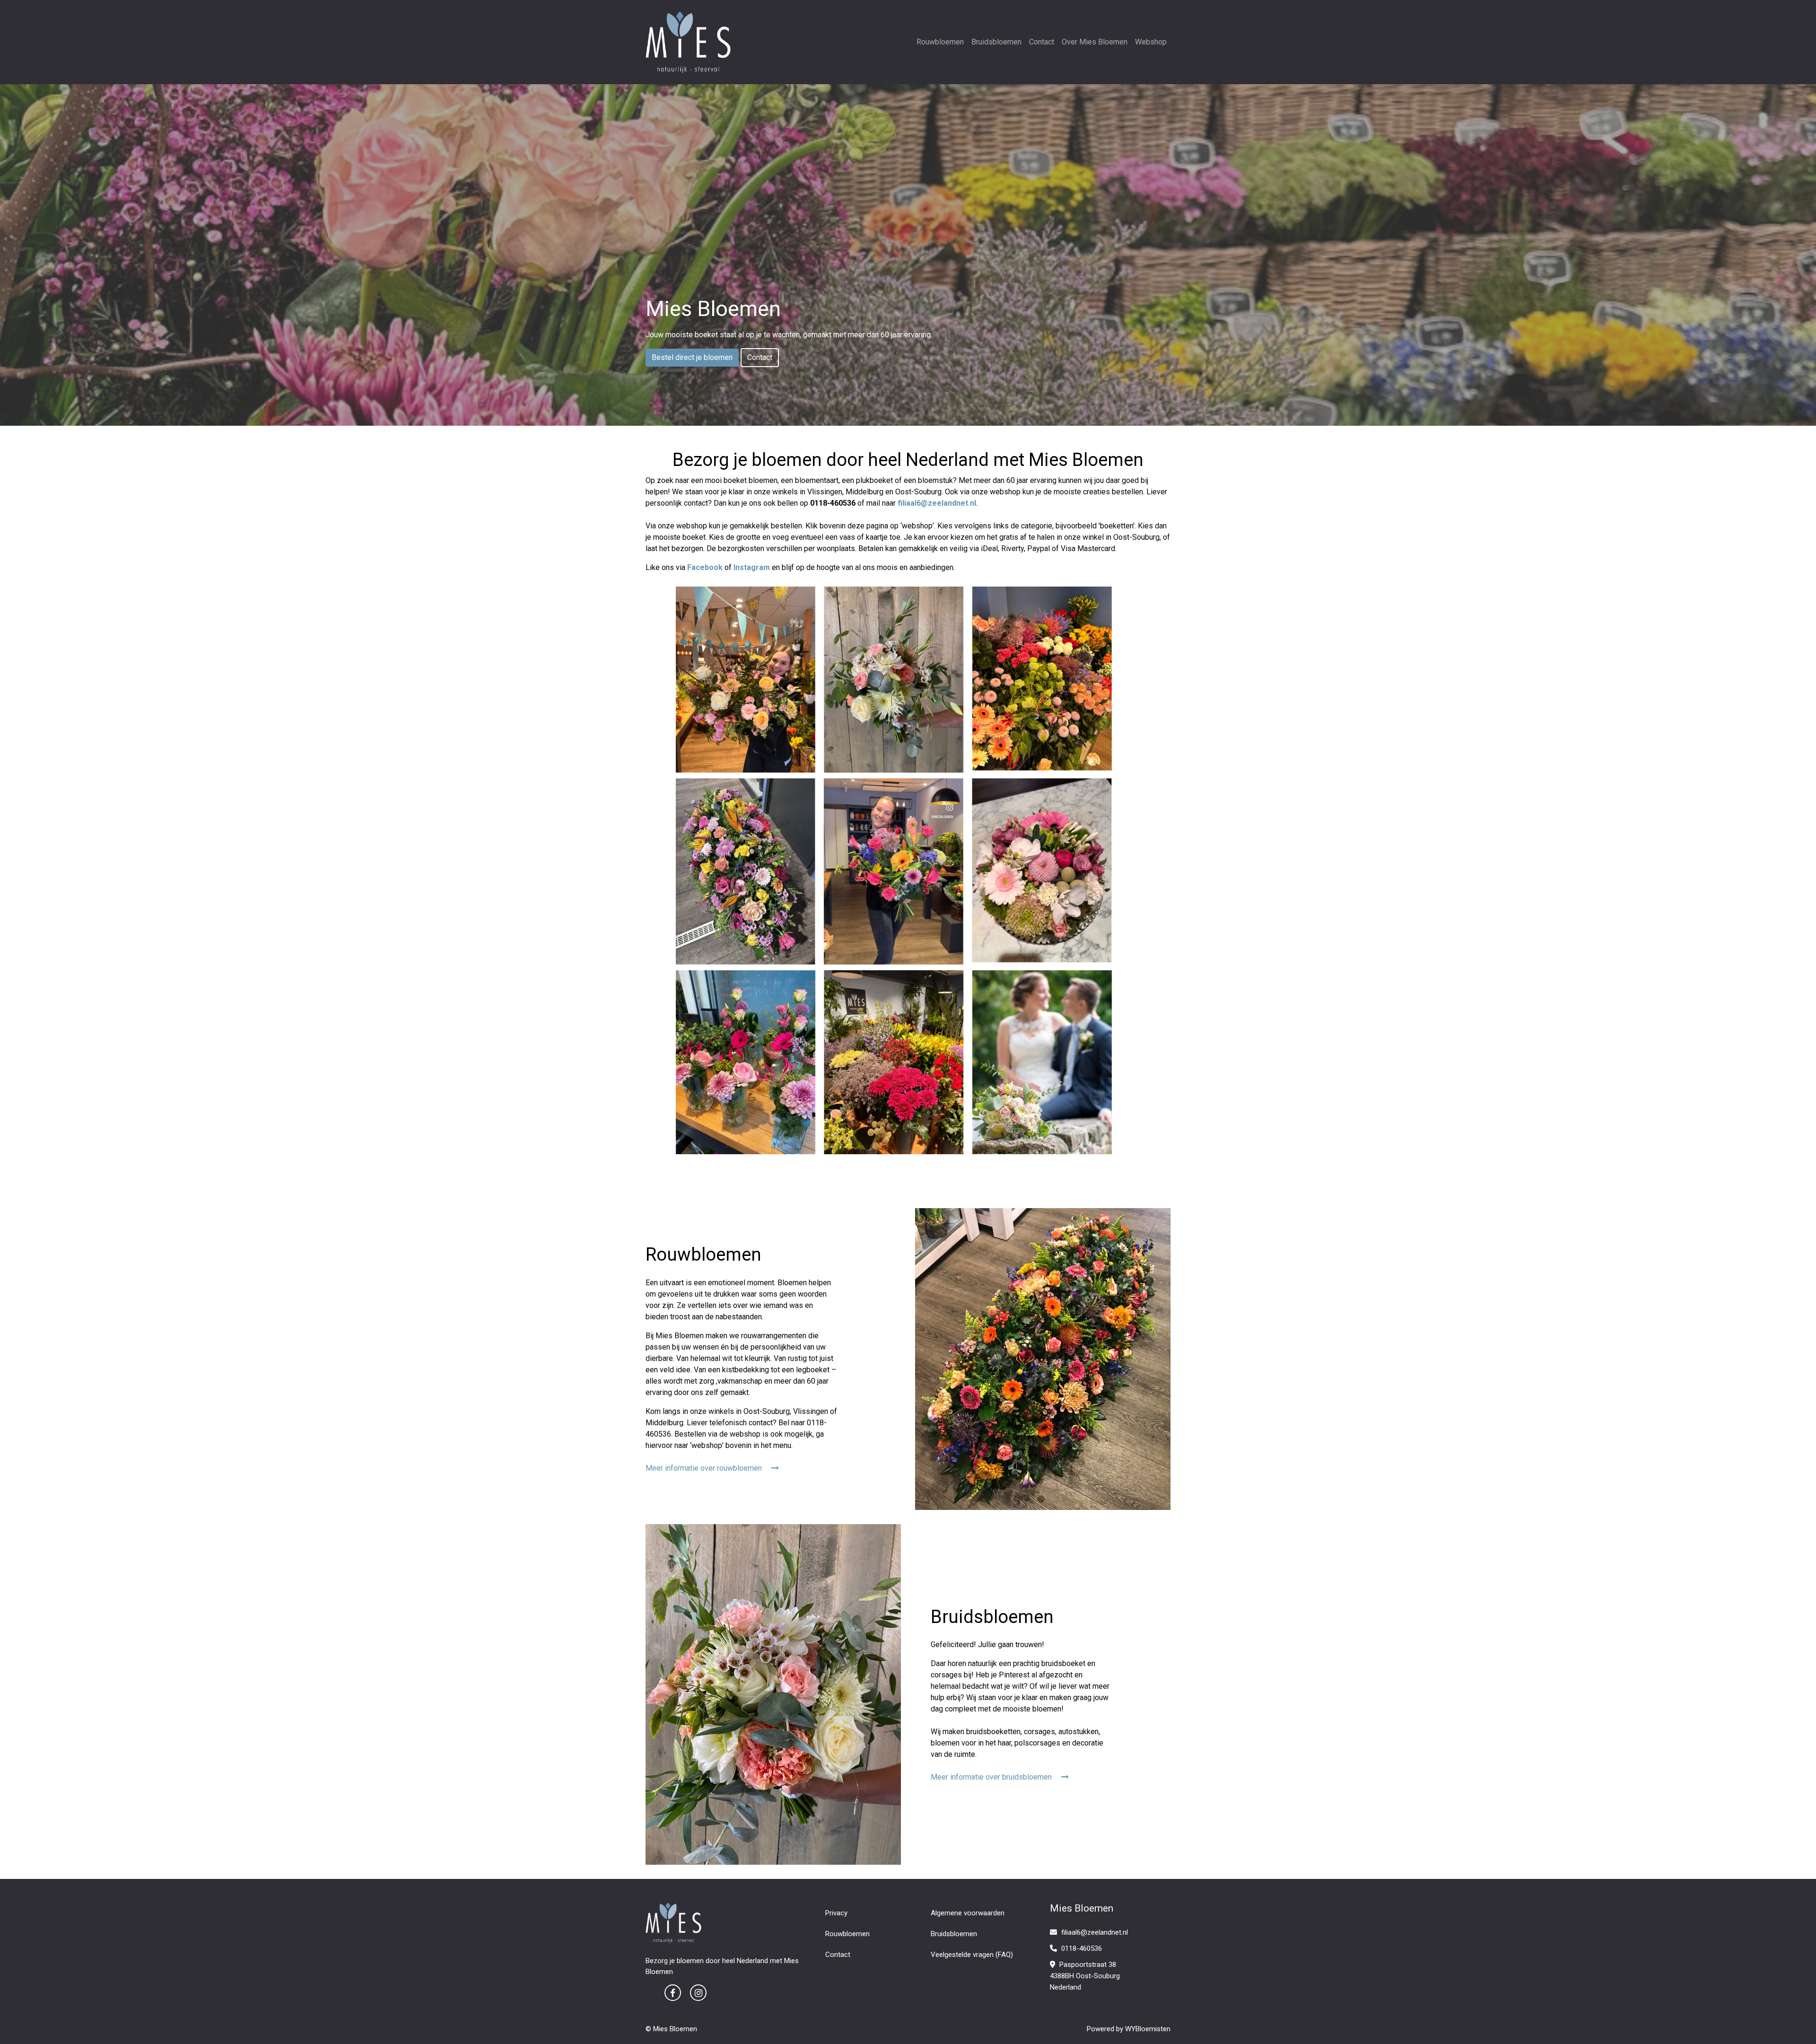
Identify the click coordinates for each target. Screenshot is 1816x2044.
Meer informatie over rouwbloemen (705, 1468)
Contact (1042, 42)
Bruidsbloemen (996, 42)
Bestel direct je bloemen (692, 357)
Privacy (836, 1913)
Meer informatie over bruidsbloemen (992, 1777)
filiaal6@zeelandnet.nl (1095, 1932)
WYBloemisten (1148, 2029)
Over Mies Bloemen (1095, 42)
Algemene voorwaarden (968, 1913)
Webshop (1151, 42)
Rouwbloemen (940, 42)
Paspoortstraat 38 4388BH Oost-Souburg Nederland (1085, 1976)
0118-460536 (1081, 1948)
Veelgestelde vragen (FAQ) (972, 1955)
